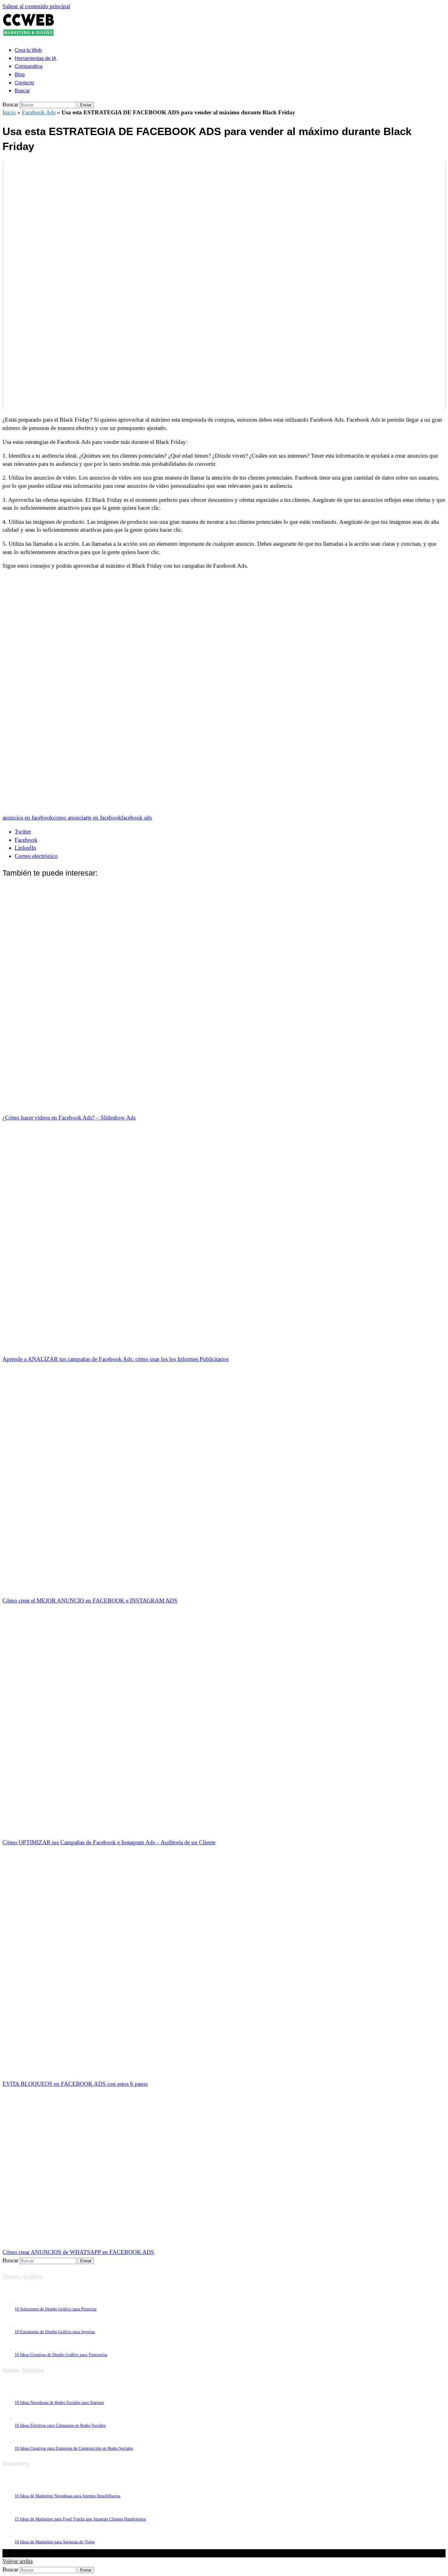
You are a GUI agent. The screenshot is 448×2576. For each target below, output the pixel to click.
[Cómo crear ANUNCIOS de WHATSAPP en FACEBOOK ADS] (112, 2238)
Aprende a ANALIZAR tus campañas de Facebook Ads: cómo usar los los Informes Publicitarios (116, 1359)
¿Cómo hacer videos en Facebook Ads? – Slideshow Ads (69, 1118)
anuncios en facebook (28, 818)
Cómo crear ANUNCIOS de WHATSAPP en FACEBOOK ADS (78, 2252)
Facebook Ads (39, 112)
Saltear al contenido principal (36, 6)
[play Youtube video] (224, 286)
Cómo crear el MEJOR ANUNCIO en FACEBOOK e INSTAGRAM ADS (90, 1601)
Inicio (9, 112)
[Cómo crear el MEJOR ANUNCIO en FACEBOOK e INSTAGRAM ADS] (210, 1587)
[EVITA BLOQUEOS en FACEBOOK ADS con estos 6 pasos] (210, 2070)
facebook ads (137, 818)
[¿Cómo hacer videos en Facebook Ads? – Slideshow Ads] (210, 1104)
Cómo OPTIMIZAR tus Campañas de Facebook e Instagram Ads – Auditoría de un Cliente (109, 1842)
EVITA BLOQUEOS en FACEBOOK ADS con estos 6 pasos (75, 2084)
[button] (22, 90)
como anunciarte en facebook (87, 818)
